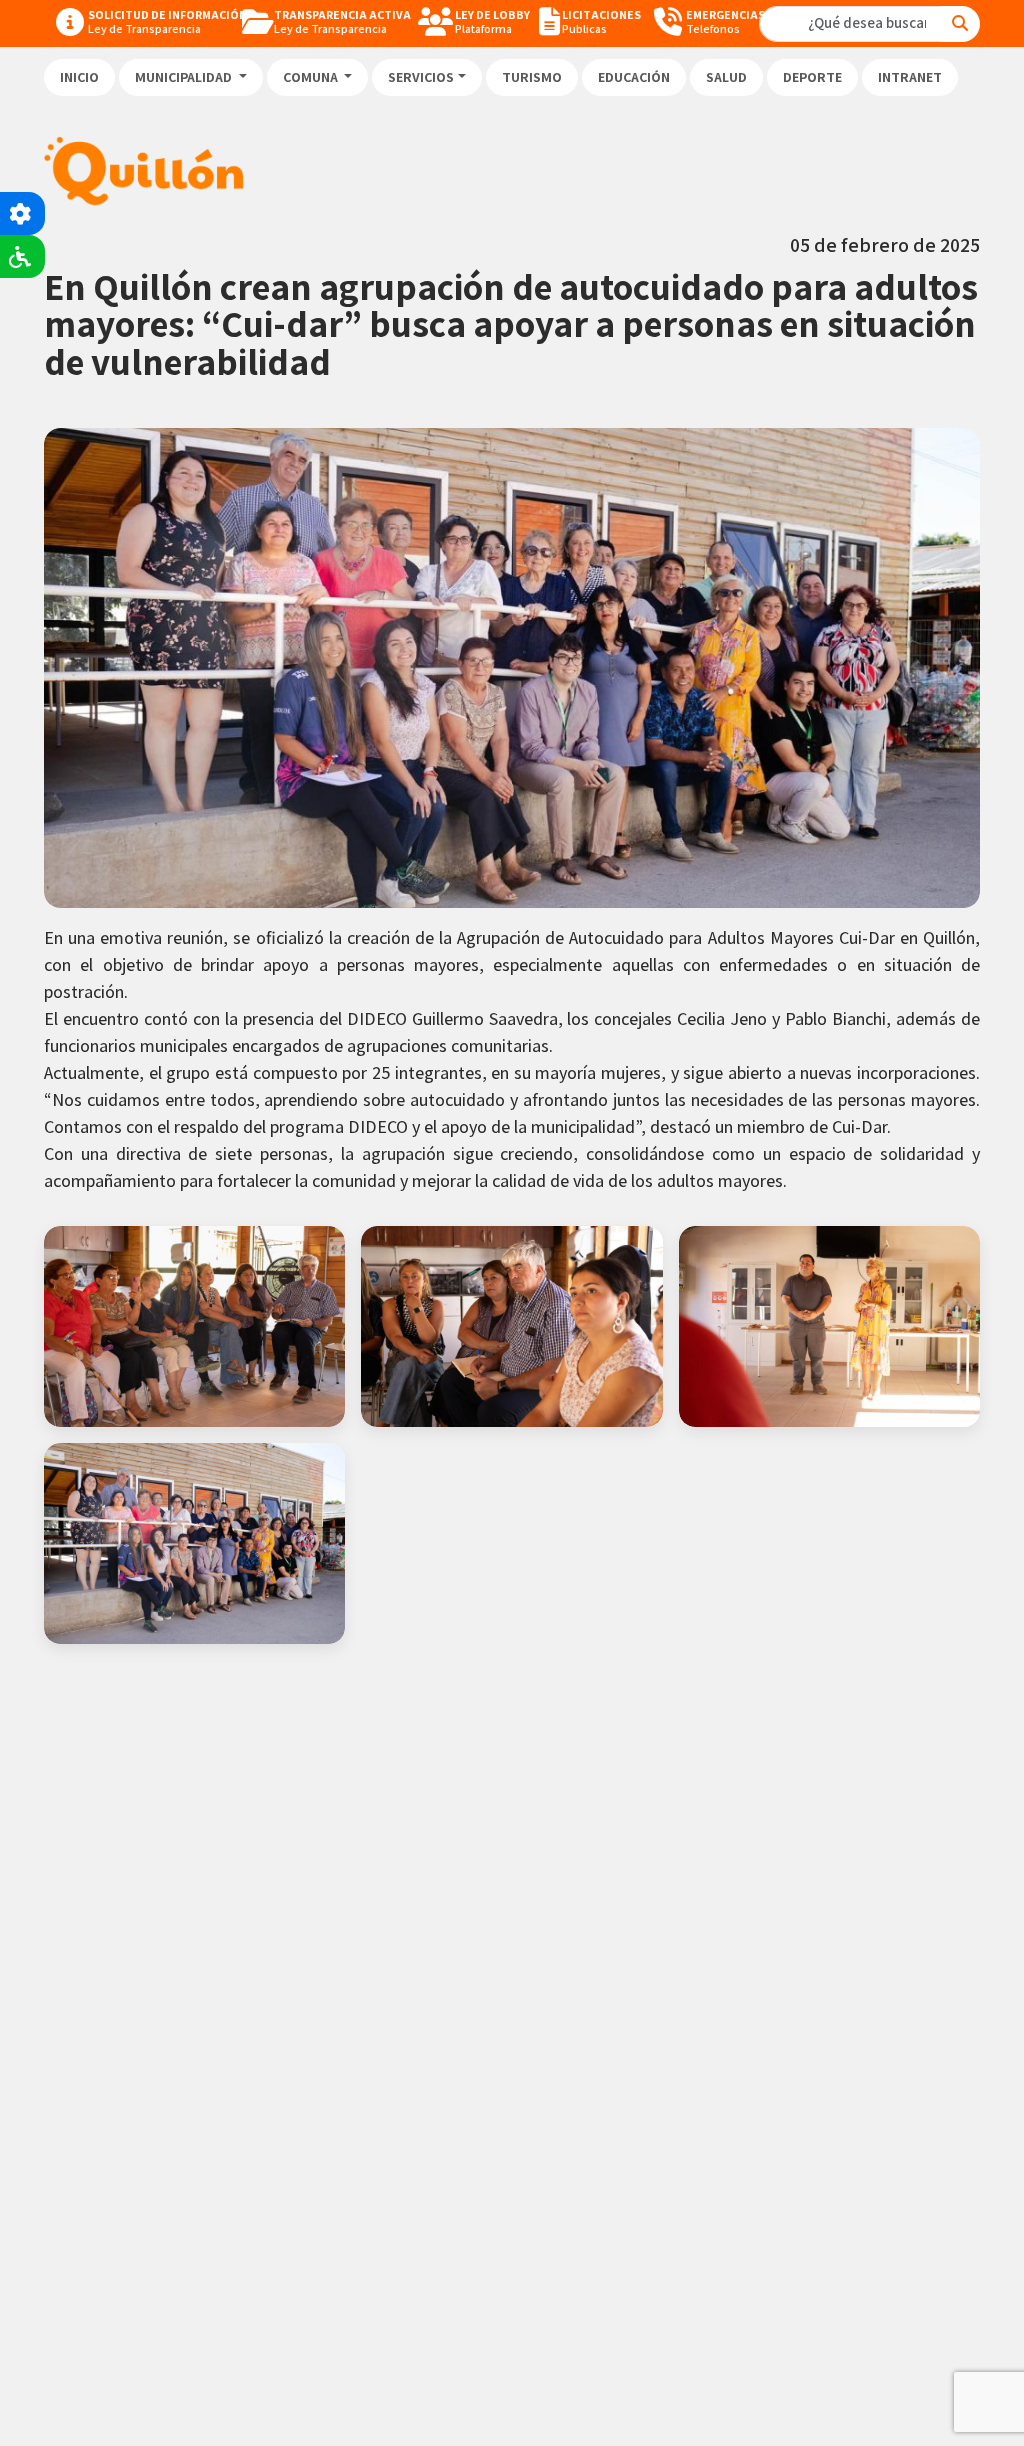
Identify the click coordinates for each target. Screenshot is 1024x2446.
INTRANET (910, 77)
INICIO (79, 77)
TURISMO (532, 77)
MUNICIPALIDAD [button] (185, 77)
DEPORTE (812, 77)
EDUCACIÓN (634, 77)
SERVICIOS (421, 77)
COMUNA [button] (312, 77)
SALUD (726, 77)
